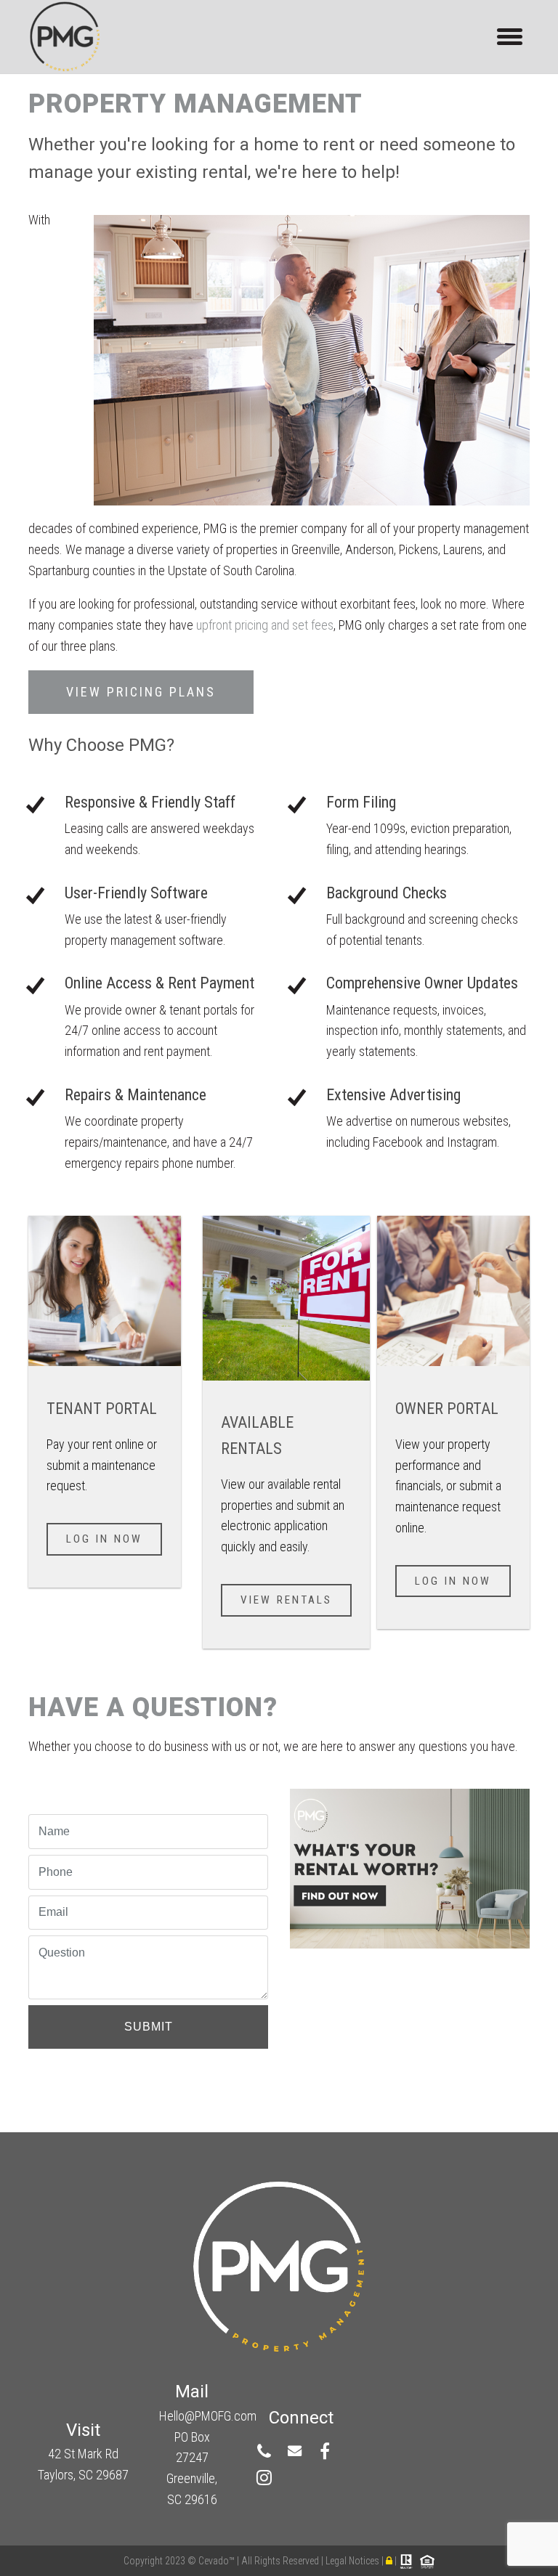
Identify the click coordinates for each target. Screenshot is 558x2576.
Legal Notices (353, 2561)
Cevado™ (218, 2561)
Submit (149, 2027)
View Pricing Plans (141, 692)
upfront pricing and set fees (265, 625)
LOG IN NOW (453, 1581)
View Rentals (286, 1600)
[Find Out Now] (410, 1865)
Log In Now (104, 1539)
